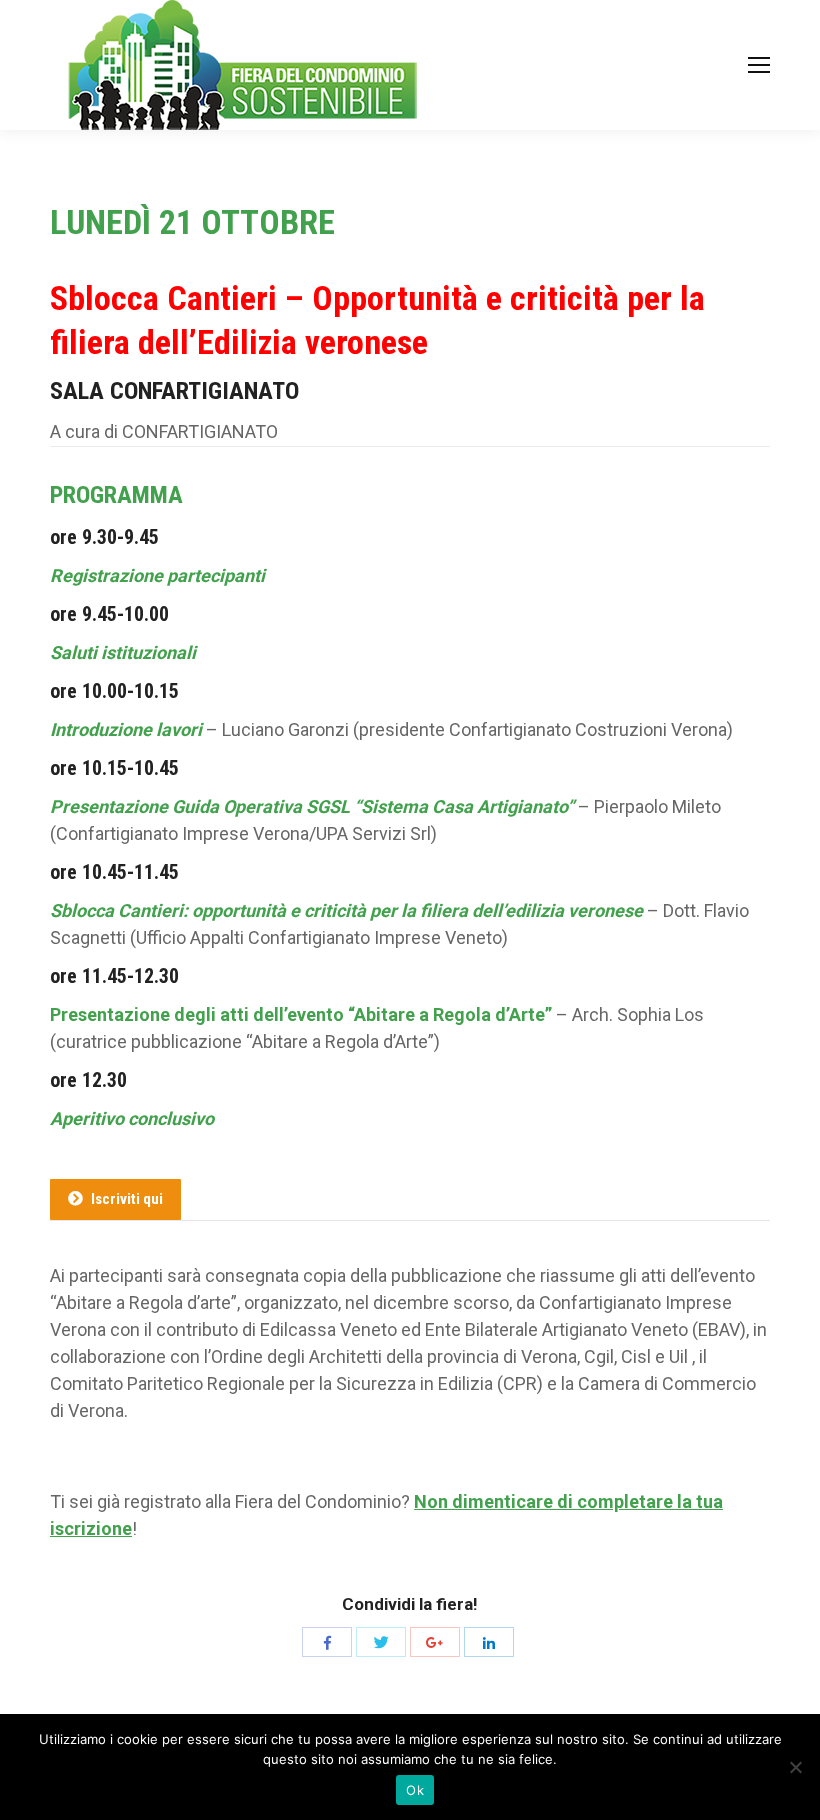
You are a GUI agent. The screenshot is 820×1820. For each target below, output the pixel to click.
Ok (415, 1790)
